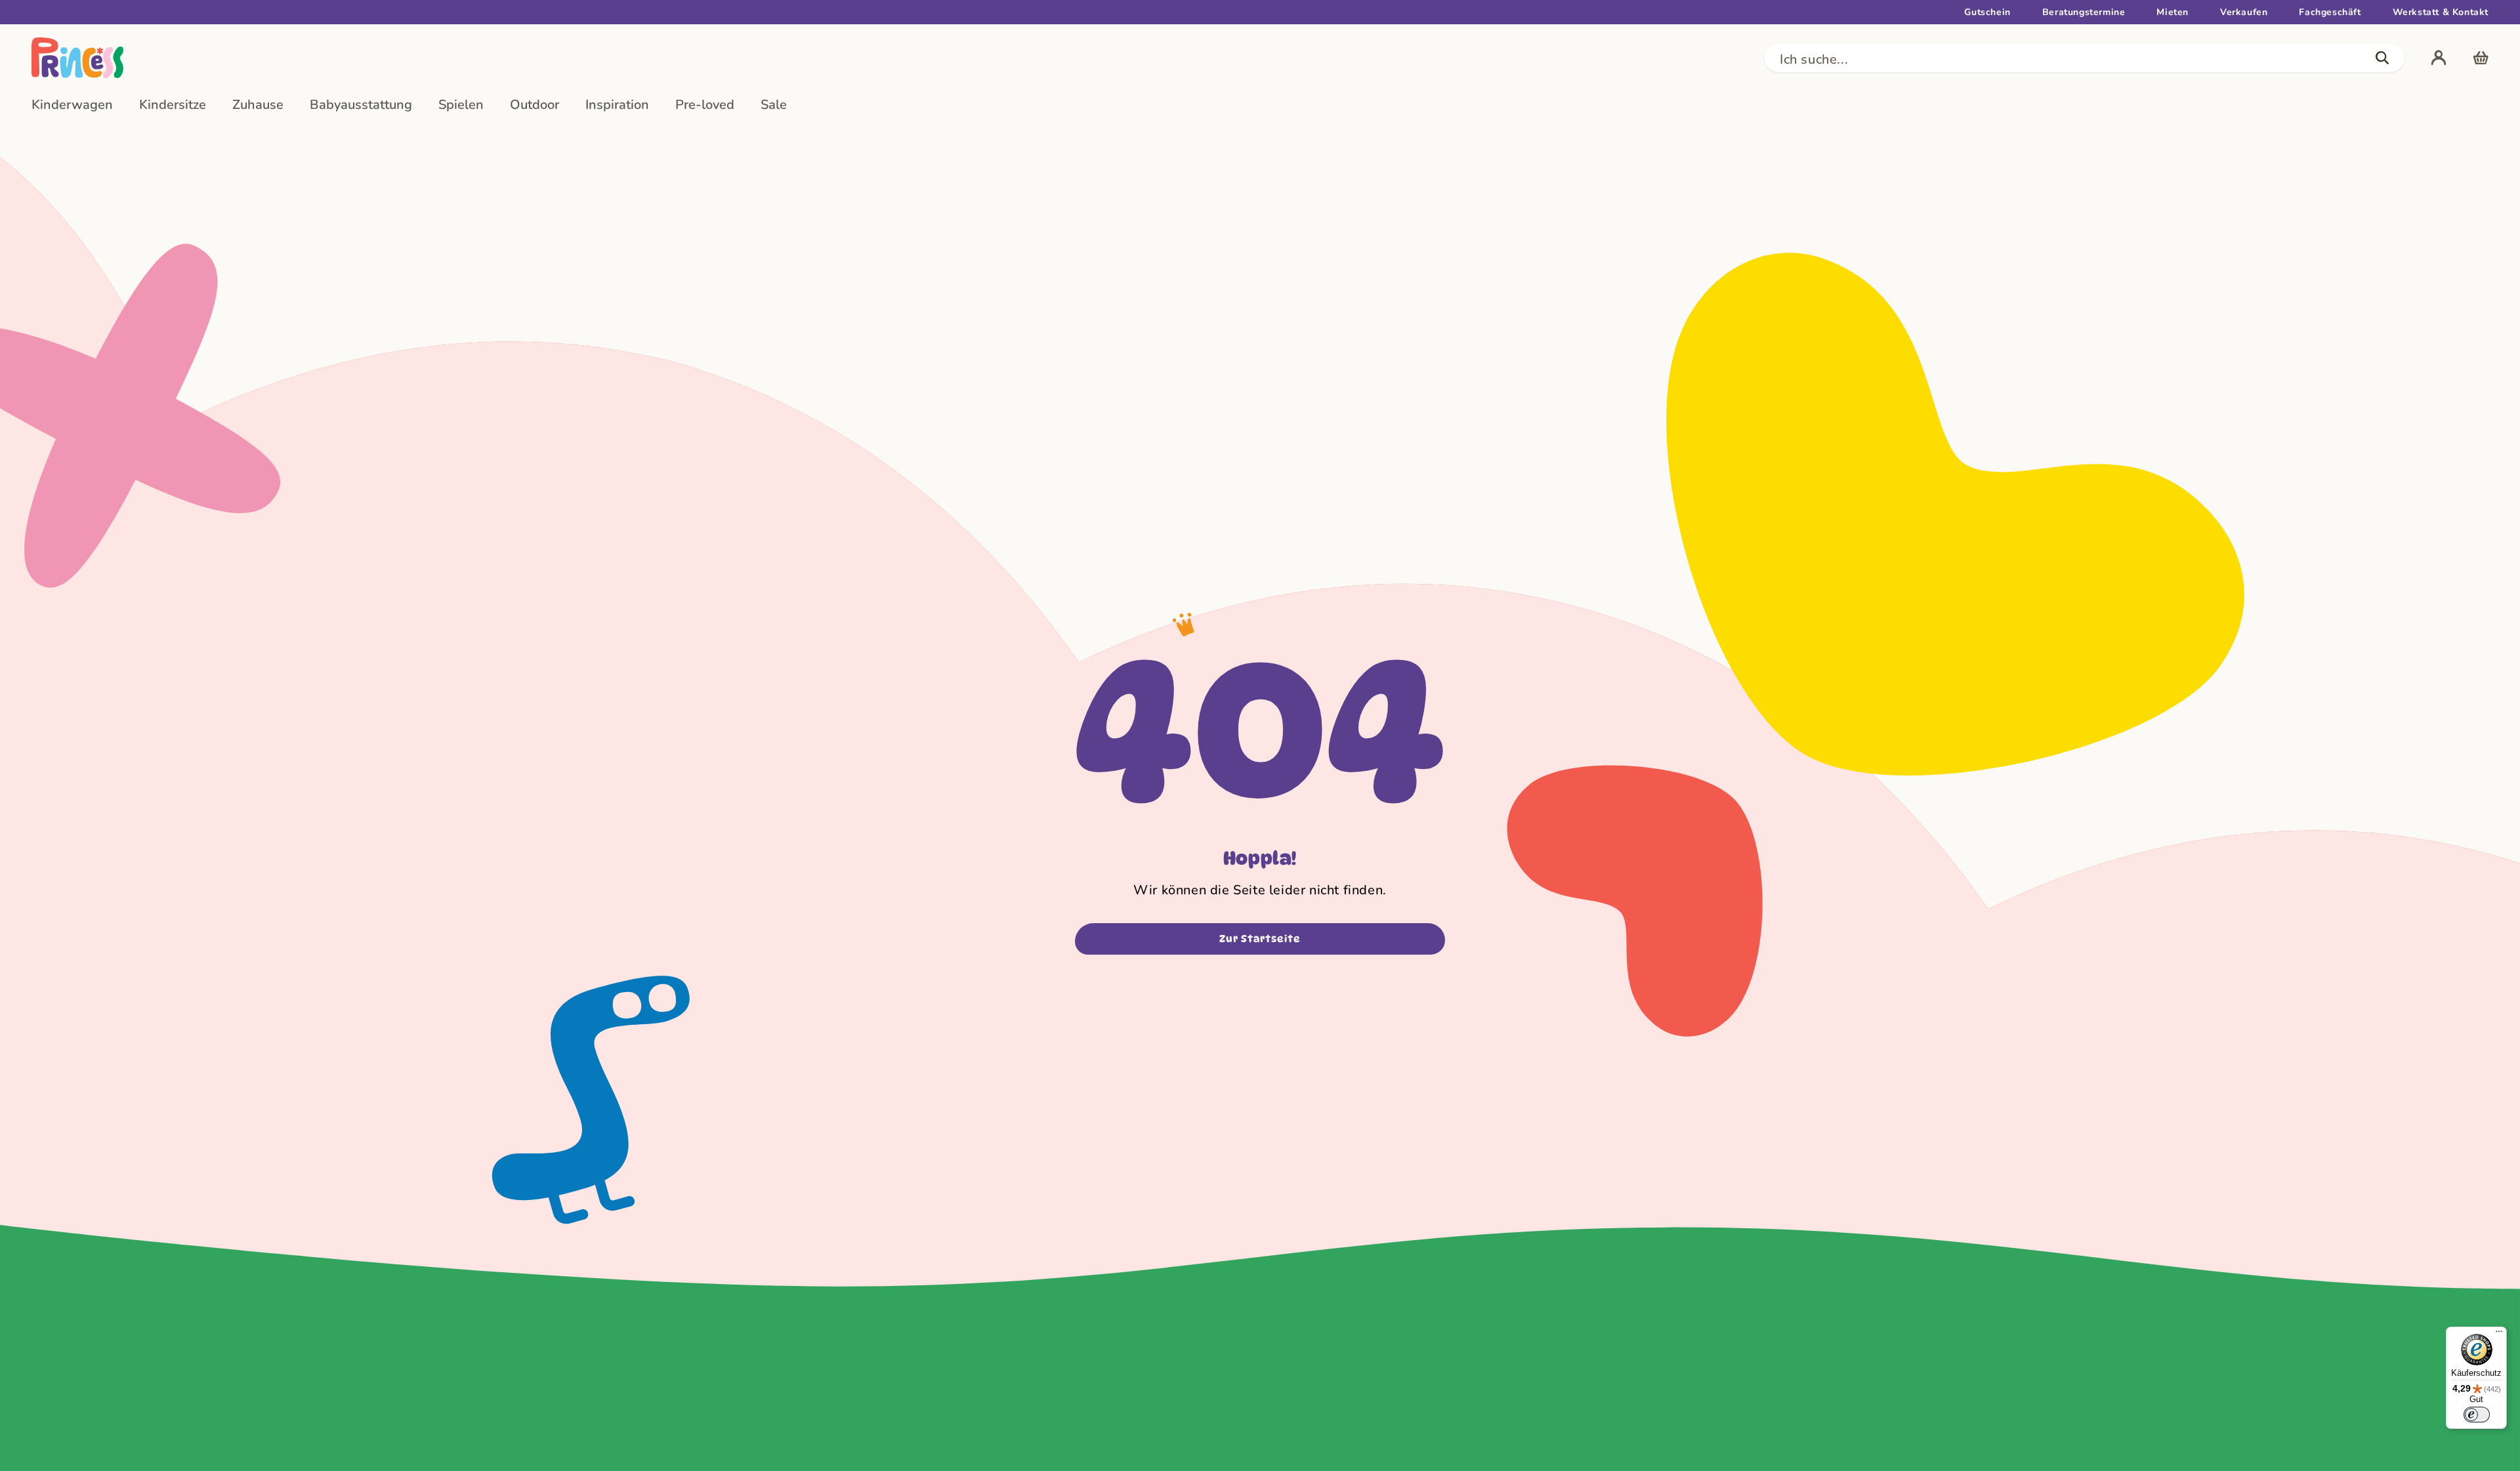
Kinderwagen (72, 105)
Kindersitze (173, 105)
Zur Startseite (1260, 939)
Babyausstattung (361, 105)
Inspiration (617, 105)
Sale (774, 105)
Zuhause (258, 105)
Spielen (461, 105)
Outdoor (535, 105)
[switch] (2477, 1415)
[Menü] (2499, 1335)
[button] (2084, 58)
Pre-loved (705, 105)
